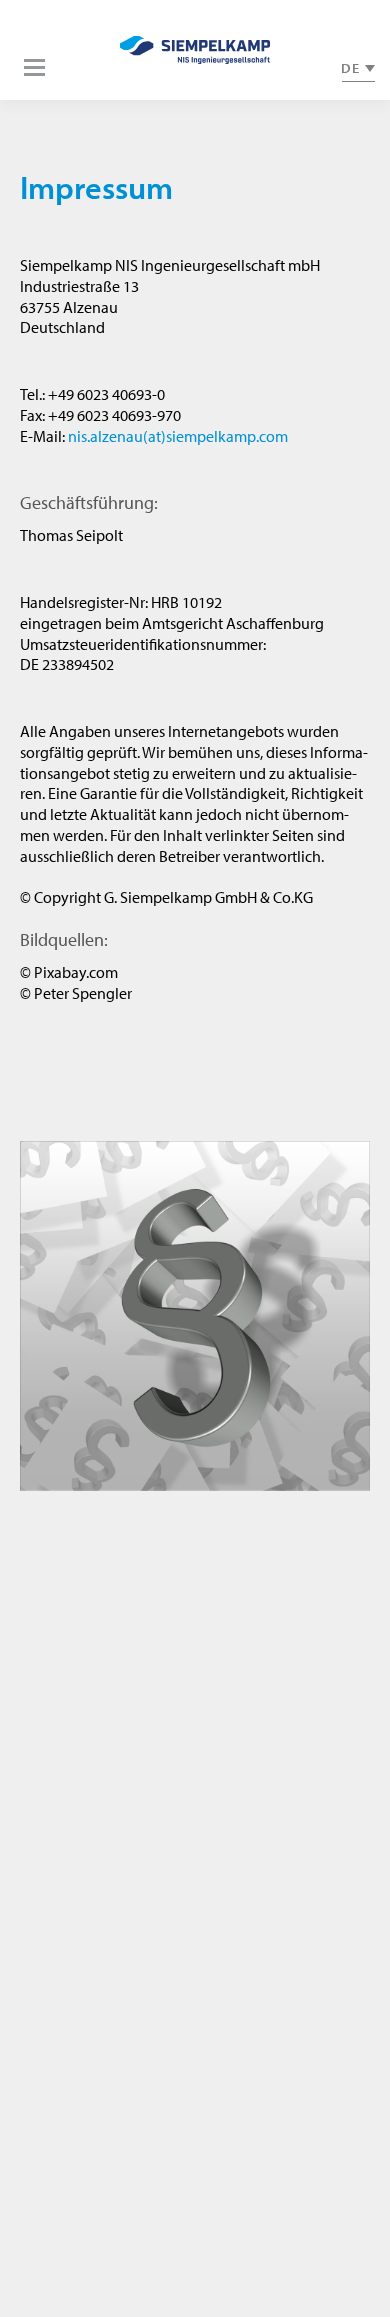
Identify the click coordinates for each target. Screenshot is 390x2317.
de (350, 68)
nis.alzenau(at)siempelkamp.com (178, 436)
